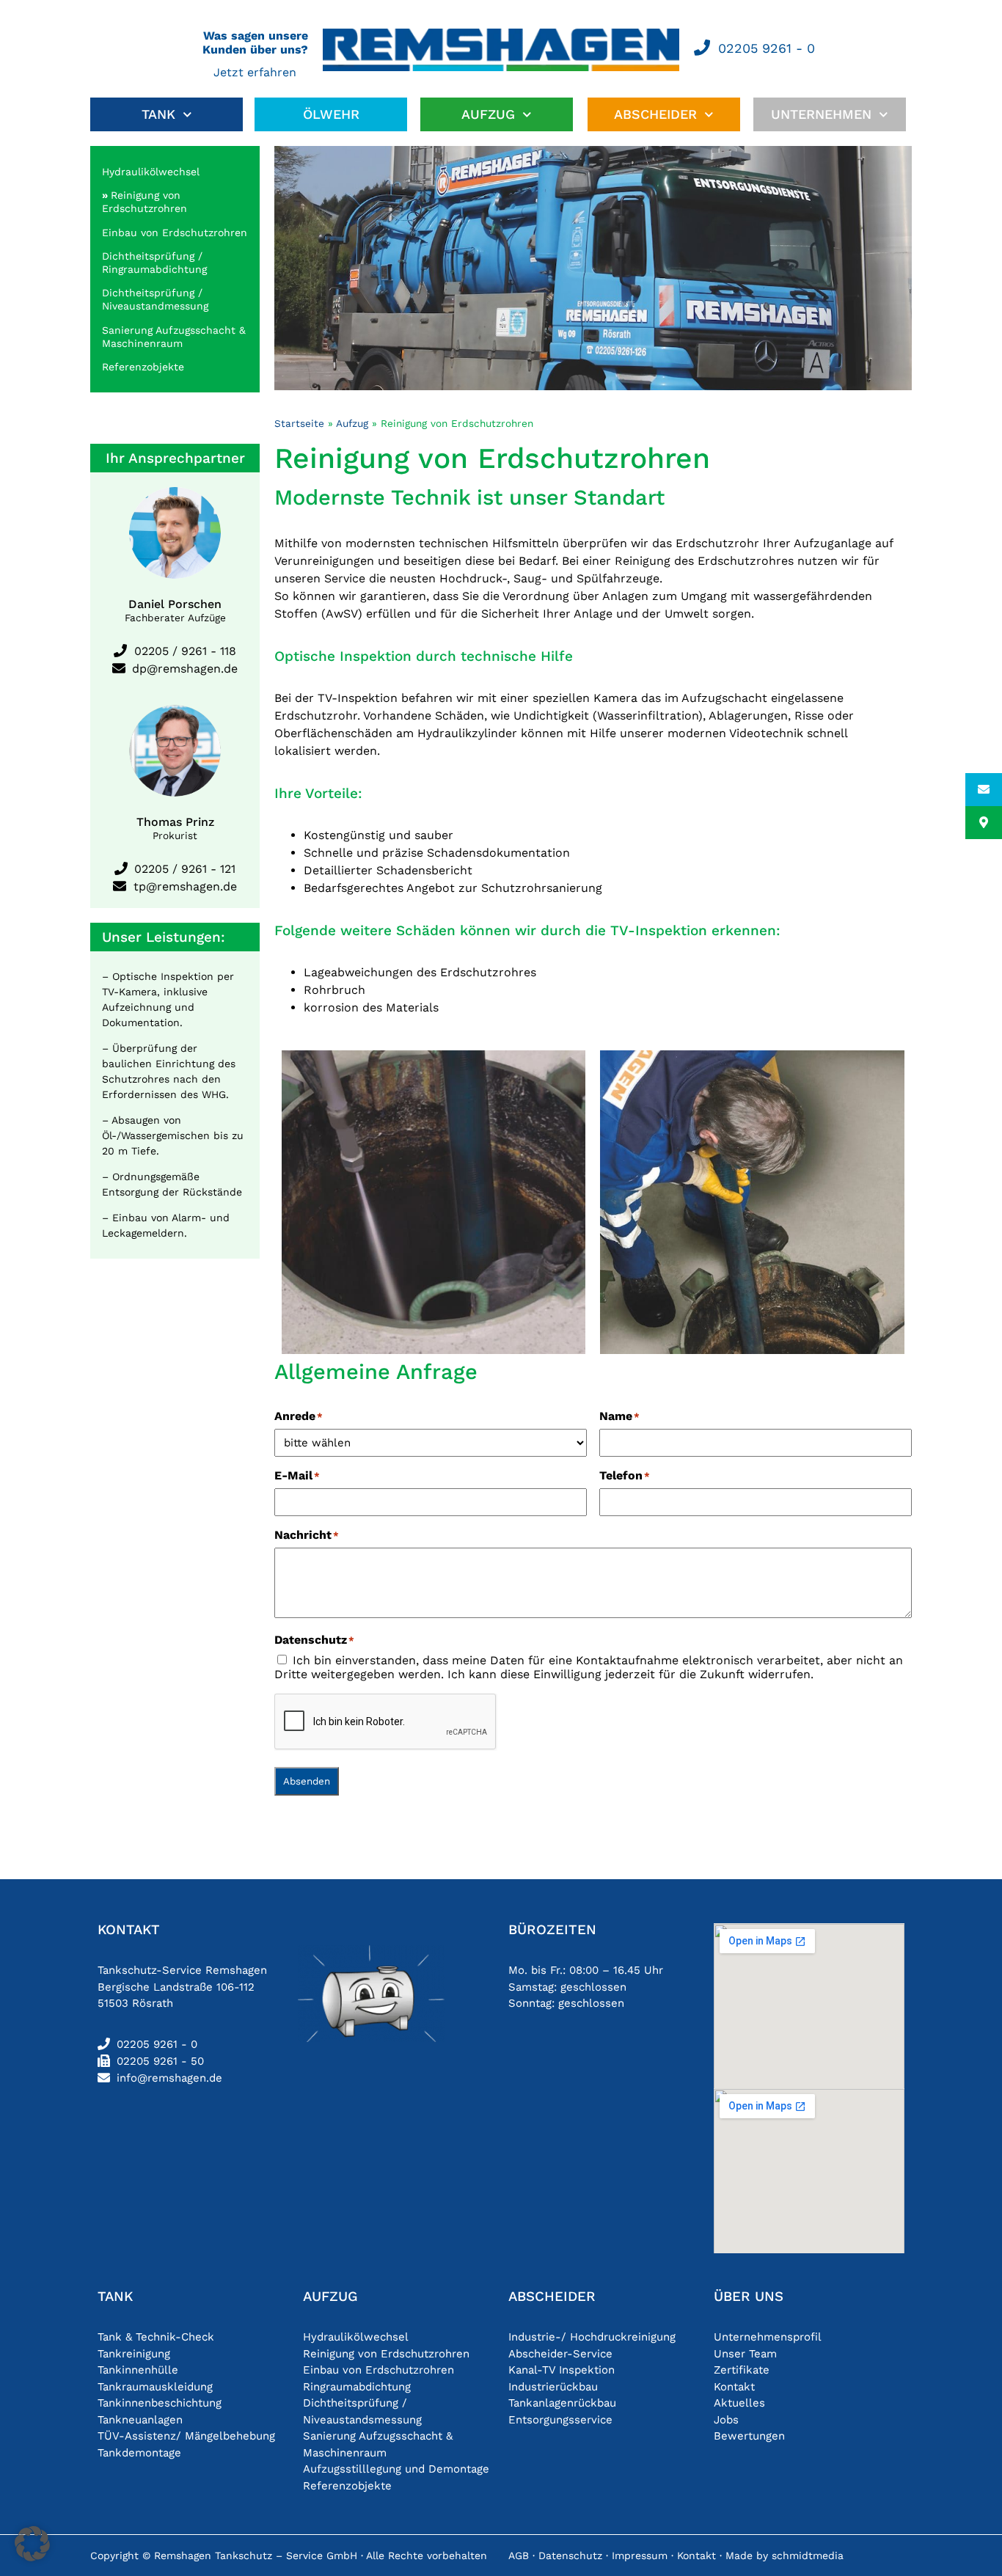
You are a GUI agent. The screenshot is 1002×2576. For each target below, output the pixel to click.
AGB (519, 2555)
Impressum (640, 2555)
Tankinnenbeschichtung (160, 2403)
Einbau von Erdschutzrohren (175, 233)
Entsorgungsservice (560, 2420)
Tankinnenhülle (138, 2370)
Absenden (307, 1781)
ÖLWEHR (331, 114)
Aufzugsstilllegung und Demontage (396, 2469)
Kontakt (734, 2387)
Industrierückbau (553, 2387)
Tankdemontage (139, 2453)
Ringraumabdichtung (357, 2387)
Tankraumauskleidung (155, 2387)
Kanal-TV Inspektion (562, 2370)
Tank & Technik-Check (156, 2337)
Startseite (299, 423)
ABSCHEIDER (655, 114)
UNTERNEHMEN (821, 114)
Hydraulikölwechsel (151, 172)
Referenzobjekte (143, 367)
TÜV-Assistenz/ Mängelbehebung (186, 2436)
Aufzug (352, 423)
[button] (32, 2544)
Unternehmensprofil (768, 2337)
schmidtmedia (808, 2555)
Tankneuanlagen (140, 2420)
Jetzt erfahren (255, 72)
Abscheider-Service (560, 2354)
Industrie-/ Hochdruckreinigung (592, 2337)
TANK (158, 114)
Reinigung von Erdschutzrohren (386, 2354)
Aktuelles (739, 2403)
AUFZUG (488, 114)
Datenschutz (570, 2555)
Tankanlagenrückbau (562, 2403)
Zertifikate (742, 2370)
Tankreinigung (134, 2354)
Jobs (726, 2420)
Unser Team (745, 2354)
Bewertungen (749, 2436)
